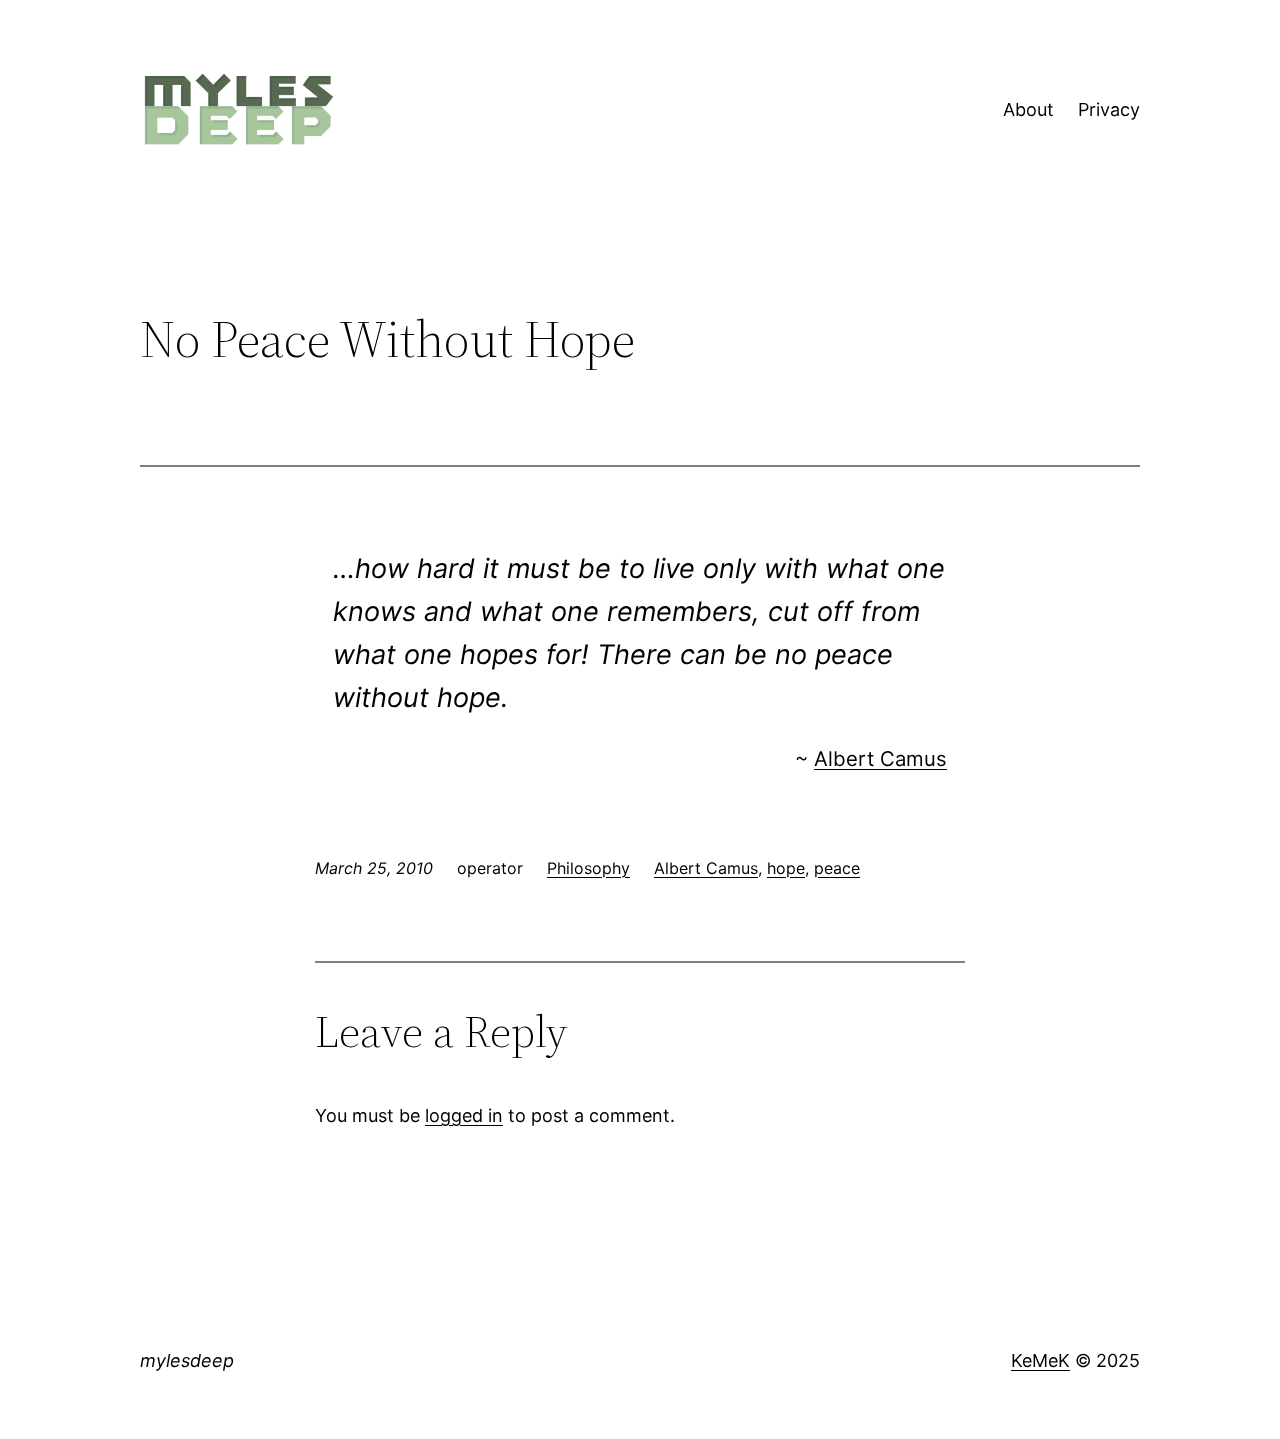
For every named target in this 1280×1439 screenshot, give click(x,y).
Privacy (1109, 109)
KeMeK (1040, 1360)
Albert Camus (880, 758)
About (1028, 109)
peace (837, 868)
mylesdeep (187, 1360)
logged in (464, 1115)
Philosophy (588, 868)
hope (786, 868)
